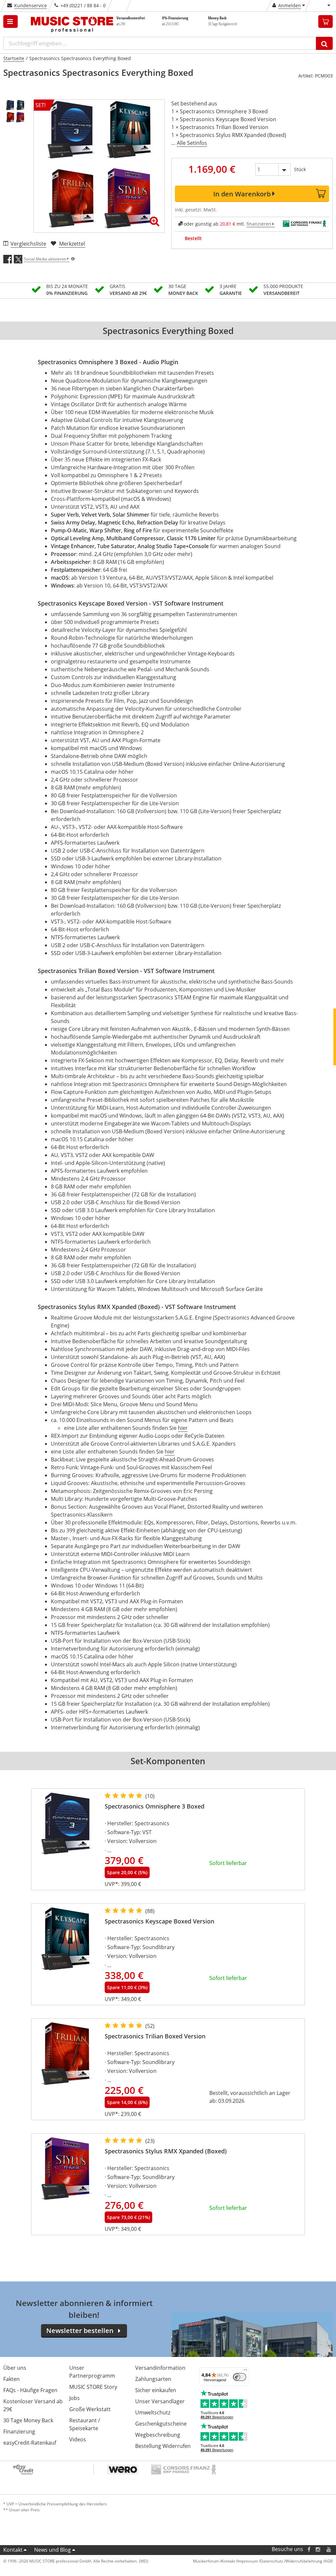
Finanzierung (19, 2432)
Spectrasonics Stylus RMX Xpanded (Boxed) (166, 2151)
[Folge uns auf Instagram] (318, 2549)
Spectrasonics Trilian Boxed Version (155, 2036)
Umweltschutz (153, 2412)
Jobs (74, 2398)
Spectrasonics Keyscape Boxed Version (159, 1921)
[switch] (240, 2377)
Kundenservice (31, 5)
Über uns (15, 2368)
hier (183, 1428)
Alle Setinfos (192, 143)
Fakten (11, 2379)
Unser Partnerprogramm (92, 2372)
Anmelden (290, 5)
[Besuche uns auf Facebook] (309, 2549)
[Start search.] (324, 43)
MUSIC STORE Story (93, 2387)
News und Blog (52, 2550)
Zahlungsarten (153, 2379)
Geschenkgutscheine (161, 2424)
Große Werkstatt (90, 2409)
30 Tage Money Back (28, 2420)
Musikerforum (206, 2561)
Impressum (248, 2561)
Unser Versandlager (160, 2401)
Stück (300, 169)
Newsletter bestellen (80, 2331)
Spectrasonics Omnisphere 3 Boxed (155, 1806)
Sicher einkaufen (156, 2390)
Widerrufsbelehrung (304, 2561)
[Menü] (245, 2371)
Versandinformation (160, 2368)
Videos (78, 2439)
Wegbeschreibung (158, 2435)
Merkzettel (72, 244)
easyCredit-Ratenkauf (30, 2443)
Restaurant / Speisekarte (85, 2424)
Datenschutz (272, 2561)
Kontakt (13, 2550)
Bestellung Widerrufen (163, 2446)
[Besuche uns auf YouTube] (329, 2549)
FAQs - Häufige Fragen (30, 2390)
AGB (329, 2561)
